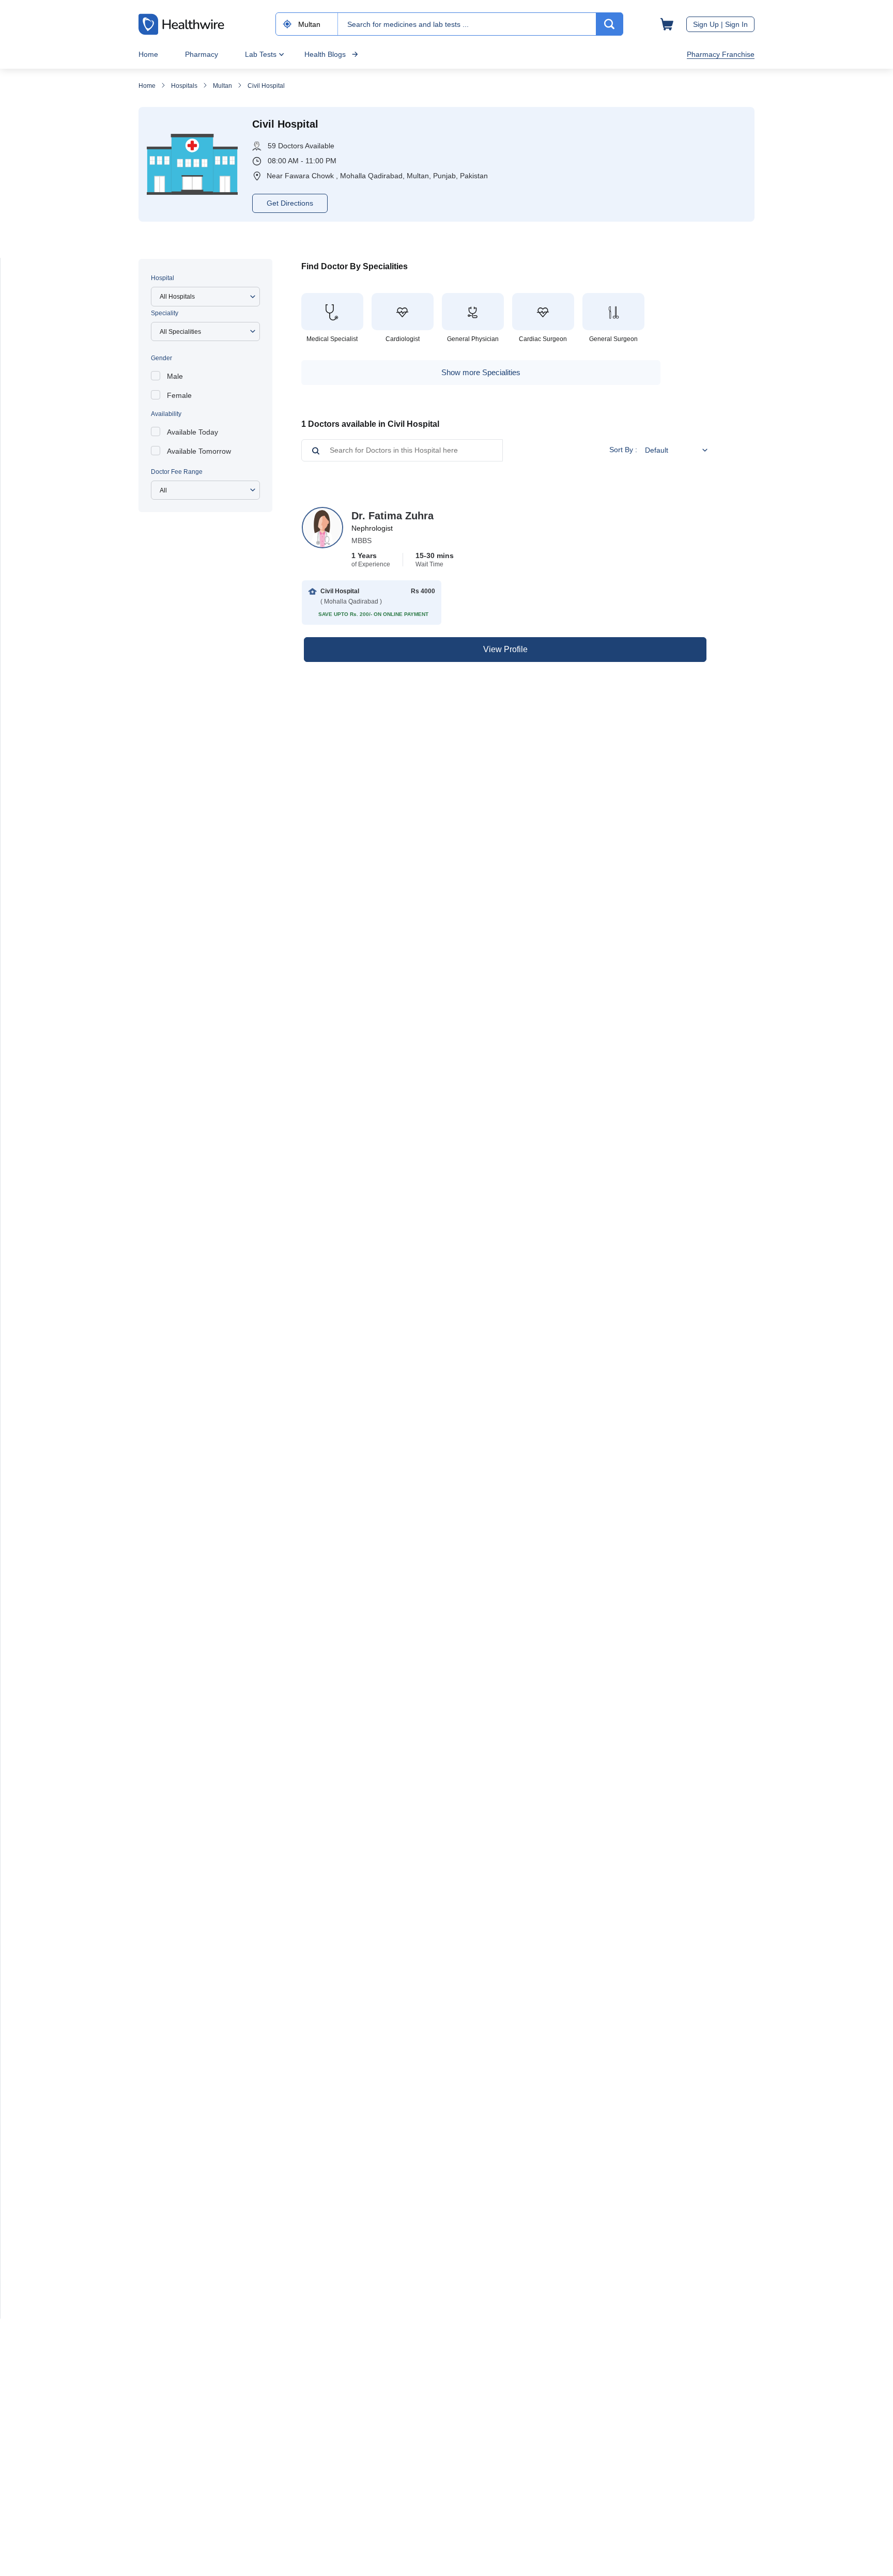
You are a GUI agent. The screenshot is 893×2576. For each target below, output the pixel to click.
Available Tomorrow (199, 451)
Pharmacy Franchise (721, 54)
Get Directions (290, 203)
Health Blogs (325, 54)
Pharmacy (202, 54)
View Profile (505, 649)
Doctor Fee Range (177, 472)
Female (179, 395)
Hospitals (184, 86)
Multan (222, 86)
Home (148, 54)
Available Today (193, 432)
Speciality (165, 313)
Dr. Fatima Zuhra (392, 516)
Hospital (163, 278)
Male (175, 376)
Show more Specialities (481, 372)
